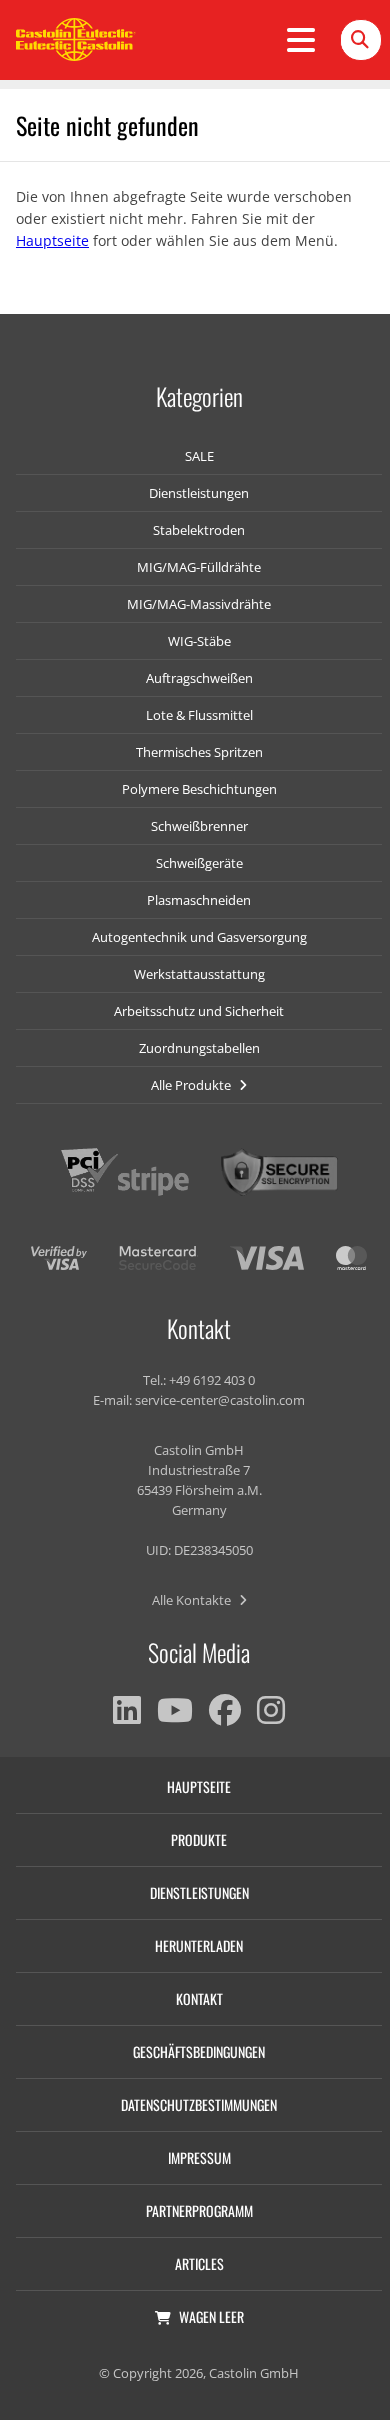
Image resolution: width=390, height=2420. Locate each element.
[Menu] (301, 40)
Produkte (199, 1839)
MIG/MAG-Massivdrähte (199, 604)
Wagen (211, 2316)
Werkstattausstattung (199, 974)
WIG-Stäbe (199, 641)
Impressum (199, 2157)
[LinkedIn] (127, 1710)
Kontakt (199, 1998)
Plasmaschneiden (199, 900)
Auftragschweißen (199, 678)
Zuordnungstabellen (199, 1048)
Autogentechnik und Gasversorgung (199, 937)
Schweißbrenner (199, 826)
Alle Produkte (192, 1085)
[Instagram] (271, 1710)
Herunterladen (199, 1945)
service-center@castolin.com (220, 1400)
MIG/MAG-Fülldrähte (199, 567)
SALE (199, 456)
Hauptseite (52, 240)
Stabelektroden (199, 530)
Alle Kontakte (193, 1600)
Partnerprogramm (199, 2210)
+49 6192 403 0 (212, 1380)
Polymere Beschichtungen (199, 789)
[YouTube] (175, 1710)
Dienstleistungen (199, 493)
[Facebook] (225, 1710)
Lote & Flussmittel (199, 715)
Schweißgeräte (199, 863)
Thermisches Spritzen (199, 752)
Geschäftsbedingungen (199, 2051)
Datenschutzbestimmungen (199, 2104)
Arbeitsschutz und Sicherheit (199, 1011)
